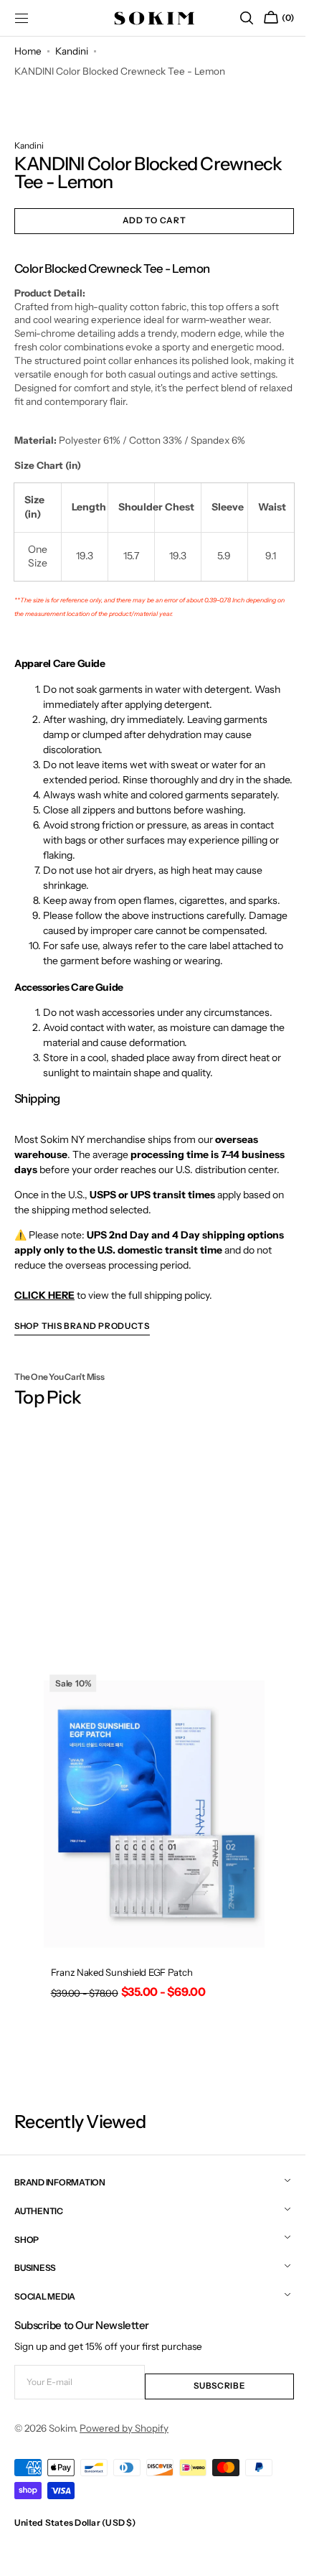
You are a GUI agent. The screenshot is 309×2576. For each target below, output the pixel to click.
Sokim (62, 2447)
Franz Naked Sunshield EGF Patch (120, 1998)
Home (28, 51)
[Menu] (22, 18)
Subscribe (211, 2405)
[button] (236, 18)
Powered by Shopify (124, 2447)
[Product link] (149, 1878)
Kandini (72, 51)
